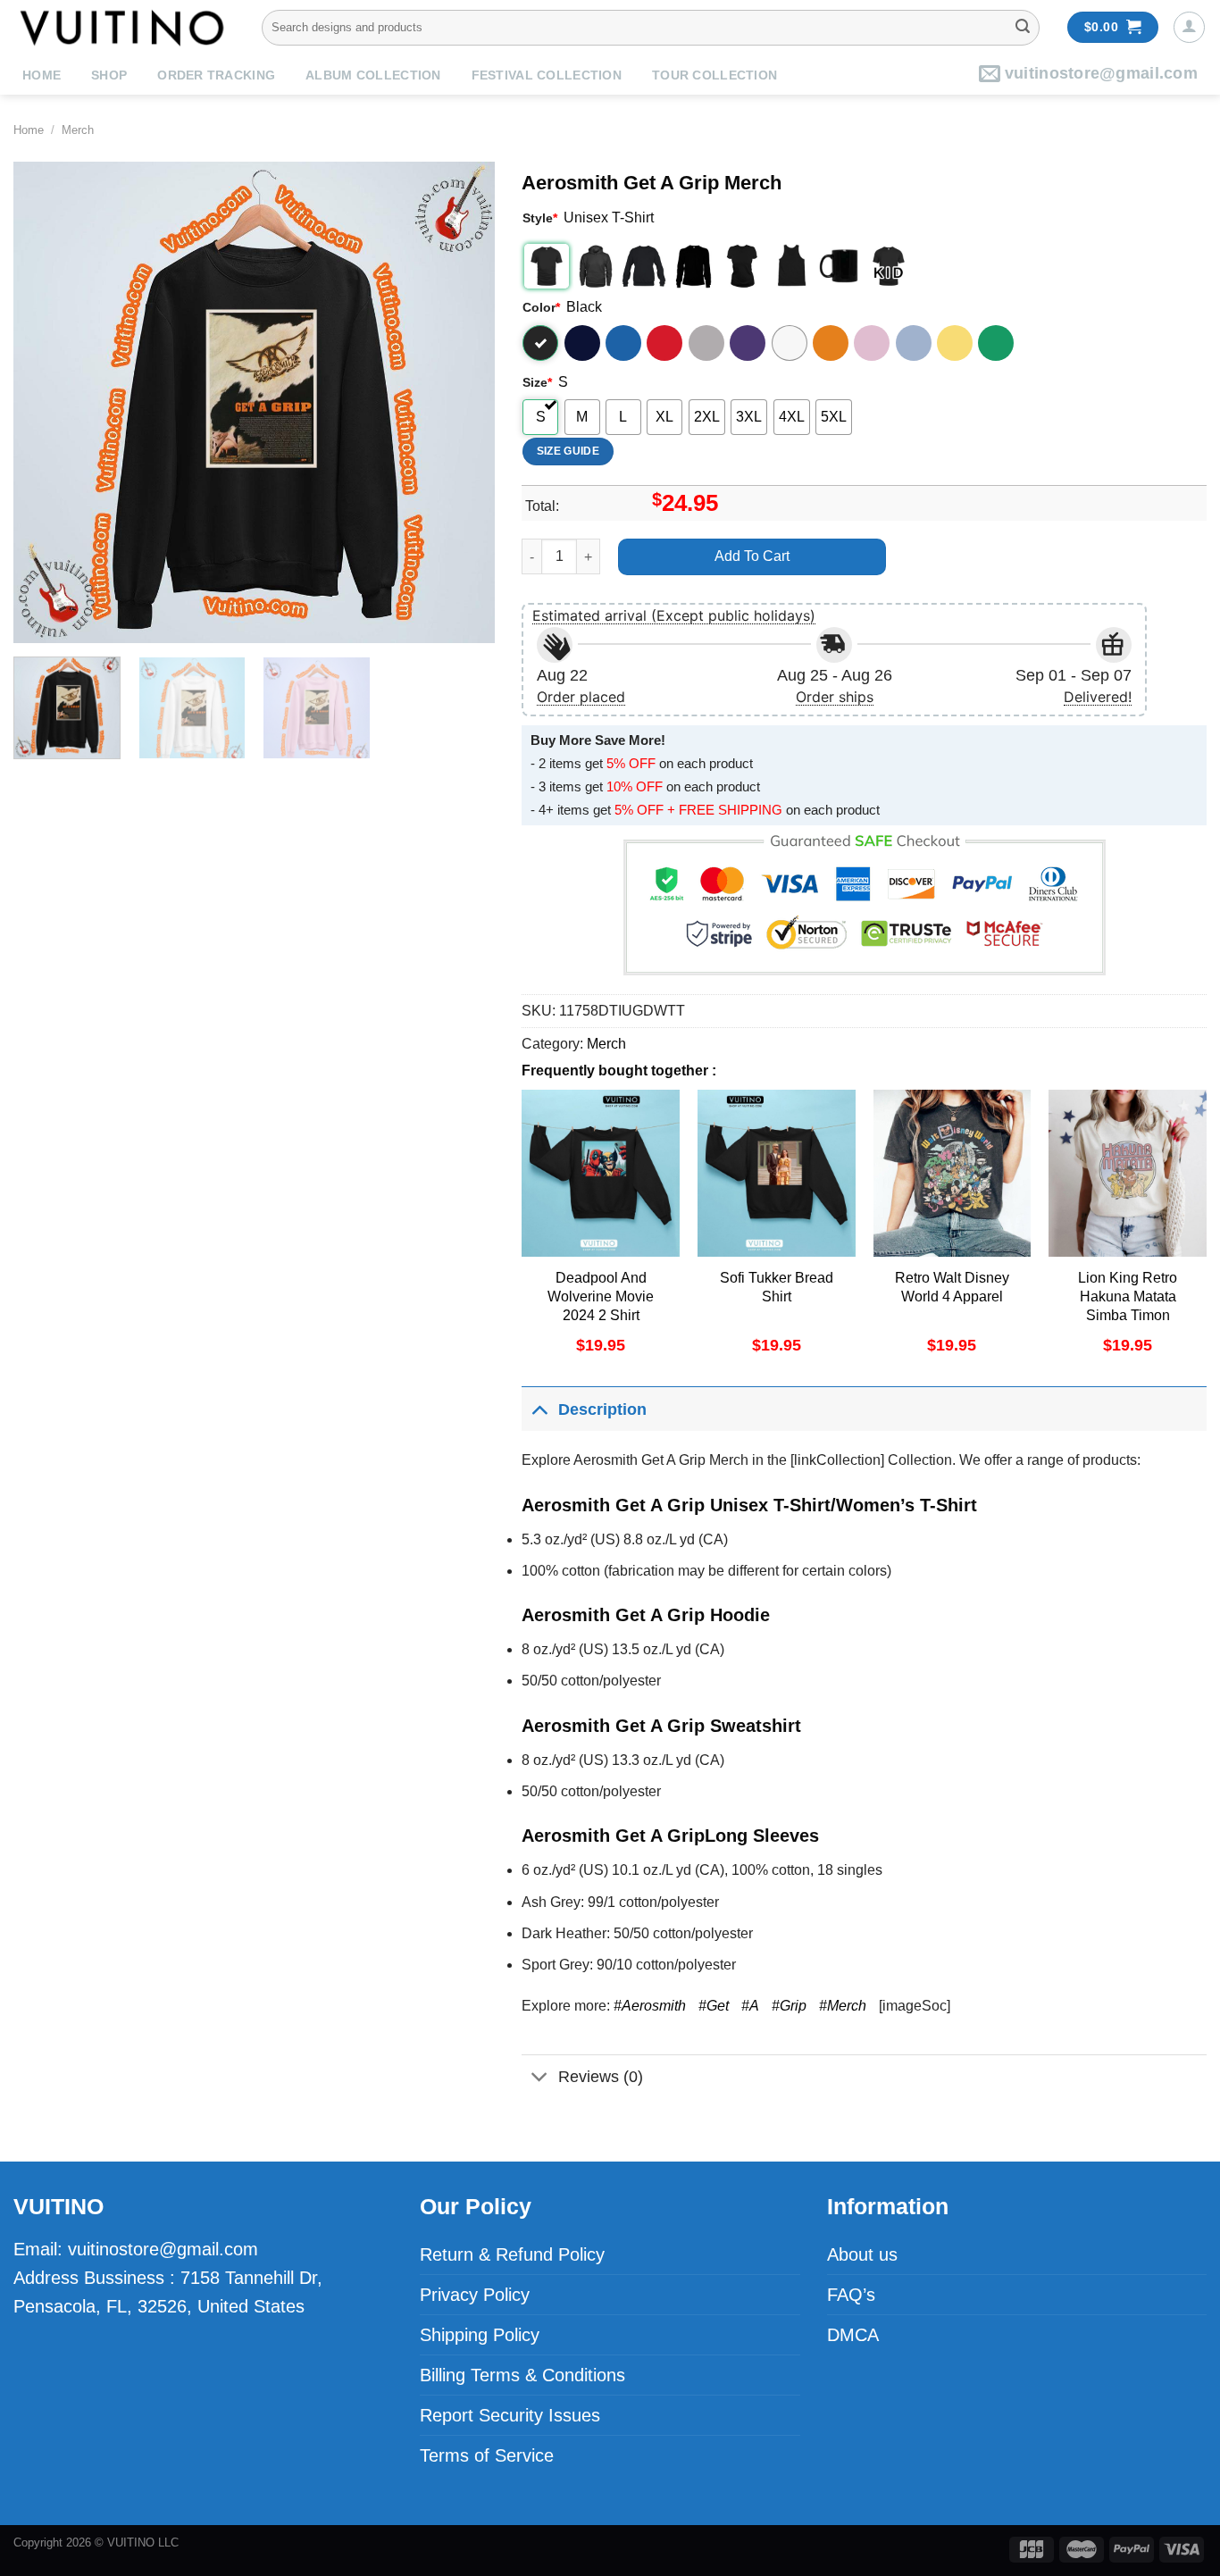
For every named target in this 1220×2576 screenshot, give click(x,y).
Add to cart (752, 556)
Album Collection (373, 75)
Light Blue (914, 343)
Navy (582, 343)
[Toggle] (539, 1409)
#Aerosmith (650, 2006)
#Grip (789, 2006)
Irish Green (996, 343)
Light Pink (872, 343)
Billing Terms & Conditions (522, 2375)
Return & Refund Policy (512, 2254)
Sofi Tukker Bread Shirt (777, 1287)
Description (602, 1409)
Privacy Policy (475, 2295)
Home (42, 75)
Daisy (955, 343)
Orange (831, 343)
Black (540, 343)
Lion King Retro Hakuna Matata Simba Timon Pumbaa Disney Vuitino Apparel (1128, 1315)
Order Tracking (216, 75)
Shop (109, 75)
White (790, 343)
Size (537, 382)
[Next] (463, 403)
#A (750, 2006)
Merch (78, 130)
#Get (714, 2006)
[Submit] (1023, 28)
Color (541, 307)
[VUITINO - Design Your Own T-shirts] (124, 27)
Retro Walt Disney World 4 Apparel (952, 1287)
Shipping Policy (480, 2335)
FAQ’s (851, 2295)
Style (540, 218)
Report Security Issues (510, 2415)
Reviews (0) (601, 2077)
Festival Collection (547, 75)
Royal (623, 343)
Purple (748, 343)
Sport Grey (706, 343)
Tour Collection (714, 75)
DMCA (853, 2335)
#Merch (843, 2006)
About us (862, 2254)
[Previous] (46, 403)
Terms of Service (487, 2455)
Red (664, 343)
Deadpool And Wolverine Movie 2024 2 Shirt (601, 1296)
